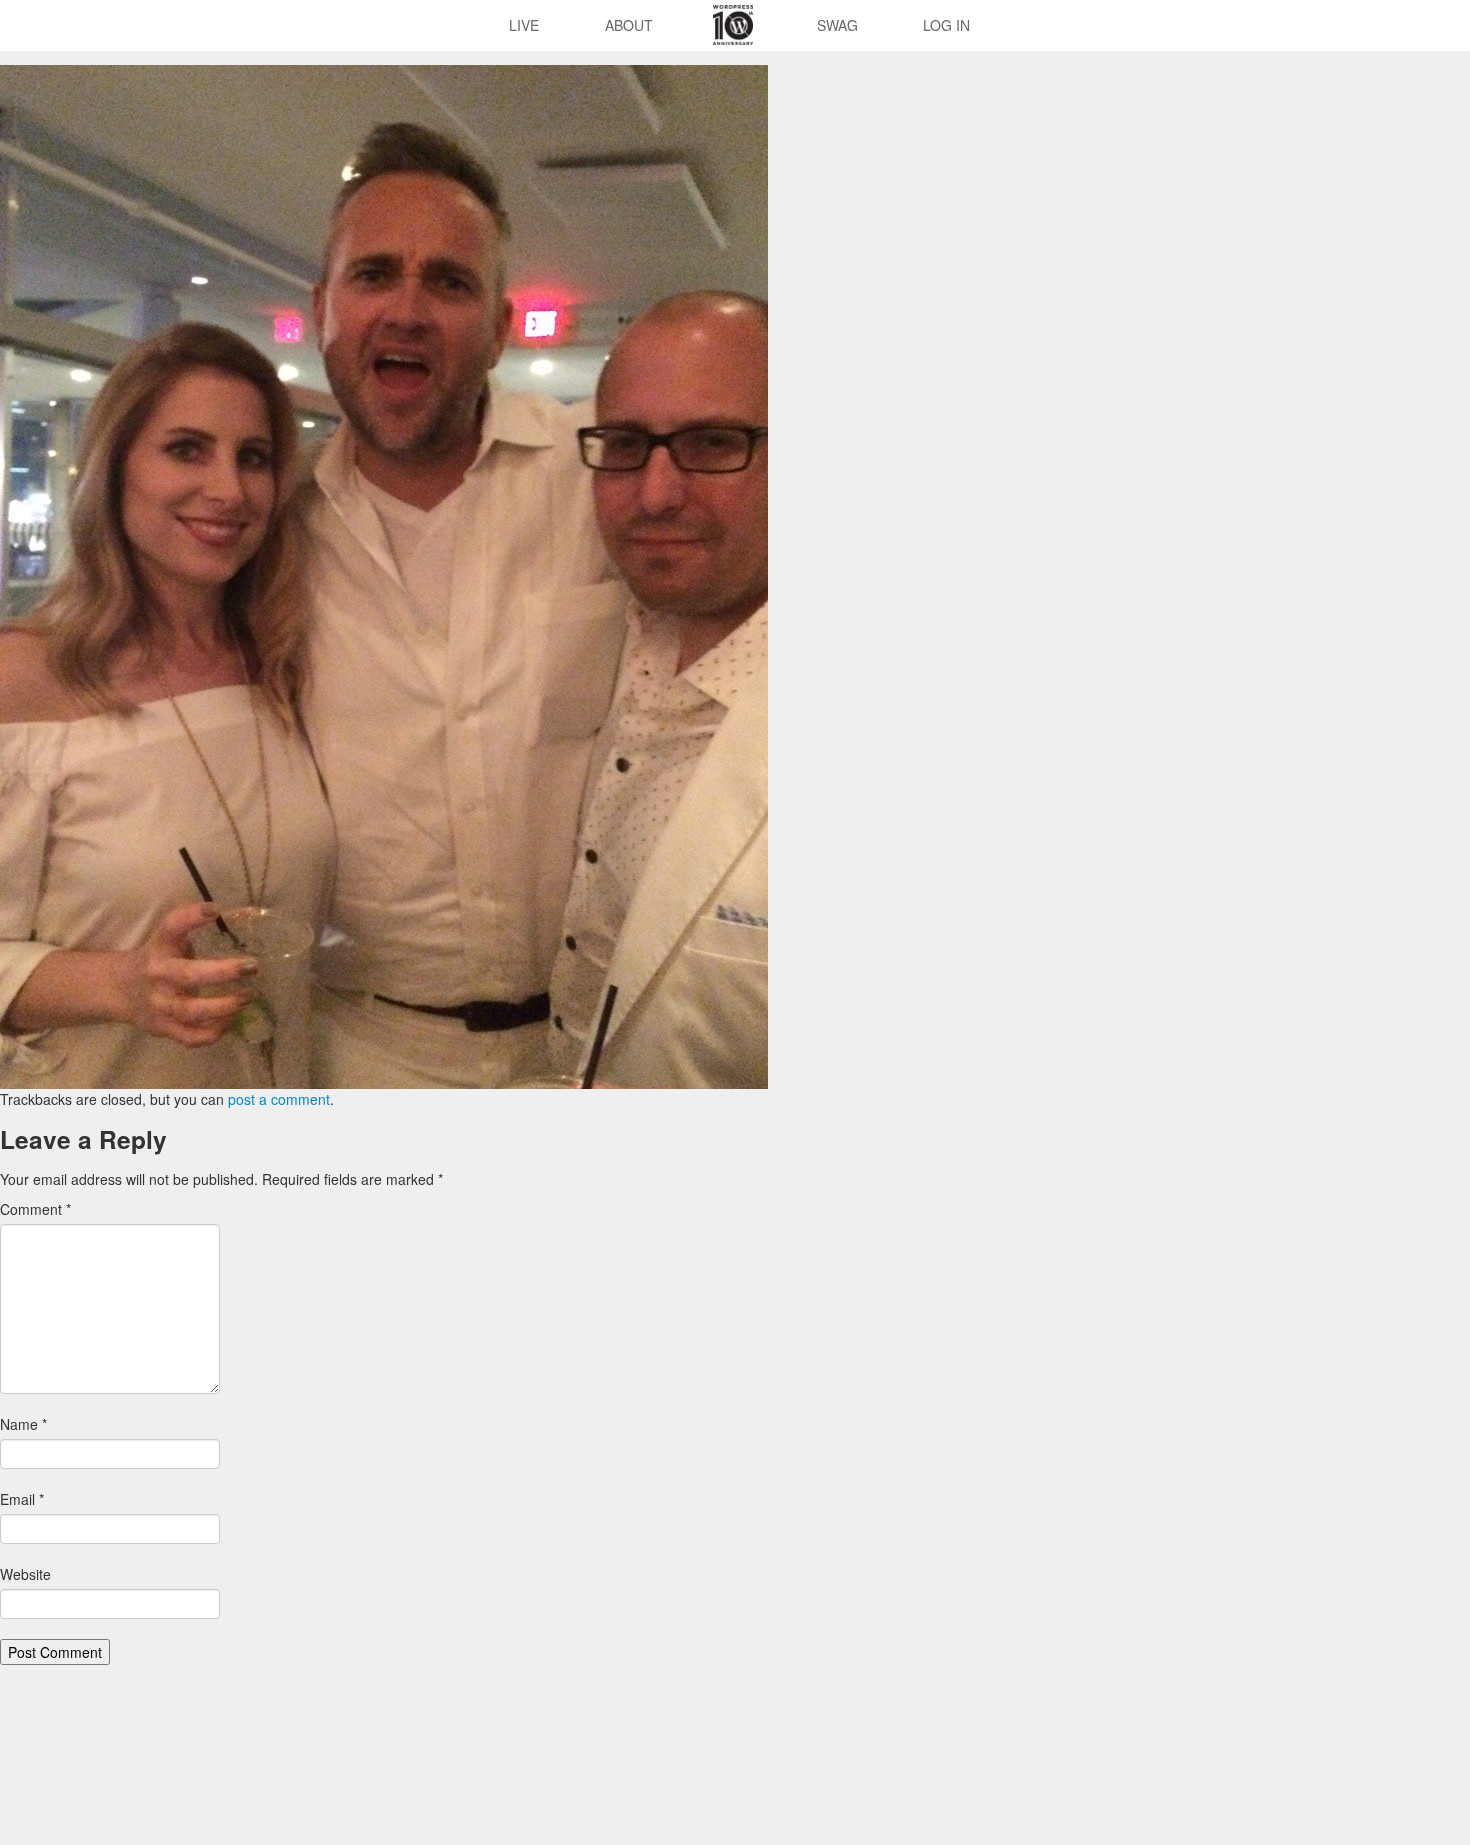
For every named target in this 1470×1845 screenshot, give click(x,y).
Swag (837, 25)
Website (25, 1574)
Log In (946, 25)
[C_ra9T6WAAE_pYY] (384, 575)
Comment (35, 1209)
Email (22, 1499)
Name (23, 1424)
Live (524, 25)
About (629, 25)
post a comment (279, 1099)
